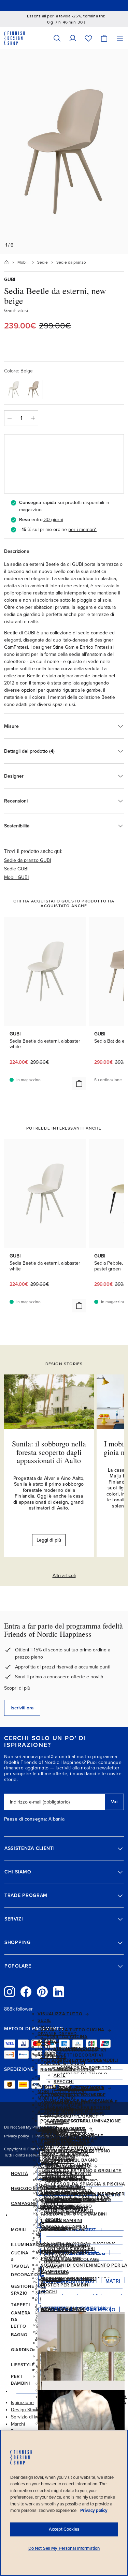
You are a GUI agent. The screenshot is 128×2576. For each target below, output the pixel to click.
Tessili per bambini (65, 2207)
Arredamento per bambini (74, 2214)
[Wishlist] (88, 38)
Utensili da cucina (64, 2037)
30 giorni (54, 520)
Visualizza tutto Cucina (72, 2030)
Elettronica (62, 2173)
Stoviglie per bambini (68, 2201)
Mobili (23, 262)
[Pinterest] (42, 1992)
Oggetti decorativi (78, 2055)
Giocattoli (55, 2227)
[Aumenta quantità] (33, 418)
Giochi (49, 2292)
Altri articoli (64, 1576)
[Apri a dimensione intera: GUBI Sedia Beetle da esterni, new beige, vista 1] (64, 151)
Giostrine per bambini (68, 2279)
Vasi (59, 2062)
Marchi (18, 2424)
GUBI (10, 279)
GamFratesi (16, 311)
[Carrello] (104, 38)
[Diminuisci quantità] (9, 418)
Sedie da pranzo (71, 262)
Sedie (42, 262)
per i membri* (82, 529)
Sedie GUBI (16, 869)
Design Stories (26, 2410)
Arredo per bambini (66, 2194)
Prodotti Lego (60, 2252)
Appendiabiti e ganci (71, 2116)
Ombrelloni (59, 2158)
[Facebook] (26, 1992)
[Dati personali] (73, 38)
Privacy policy (17, 2136)
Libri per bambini (62, 2221)
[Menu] (120, 38)
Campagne (24, 2204)
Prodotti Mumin (61, 2258)
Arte (60, 2075)
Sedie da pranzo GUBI (27, 860)
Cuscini (63, 2069)
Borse (53, 2180)
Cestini (54, 2123)
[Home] (6, 262)
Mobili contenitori (69, 2109)
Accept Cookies (64, 2529)
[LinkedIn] (59, 1992)
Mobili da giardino (68, 2144)
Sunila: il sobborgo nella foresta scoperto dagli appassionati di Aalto (49, 1452)
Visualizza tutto (60, 2014)
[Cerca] (57, 38)
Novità (20, 2174)
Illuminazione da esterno (77, 2151)
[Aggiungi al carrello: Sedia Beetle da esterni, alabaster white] (79, 1084)
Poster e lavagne (76, 2089)
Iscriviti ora (22, 1708)
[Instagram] (10, 1992)
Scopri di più (17, 1688)
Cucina (49, 2043)
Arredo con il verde (80, 2095)
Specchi (64, 2082)
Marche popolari (63, 2310)
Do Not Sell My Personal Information (64, 2548)
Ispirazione (22, 2403)
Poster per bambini (65, 2285)
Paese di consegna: (26, 1819)
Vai (114, 1802)
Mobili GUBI (16, 877)
